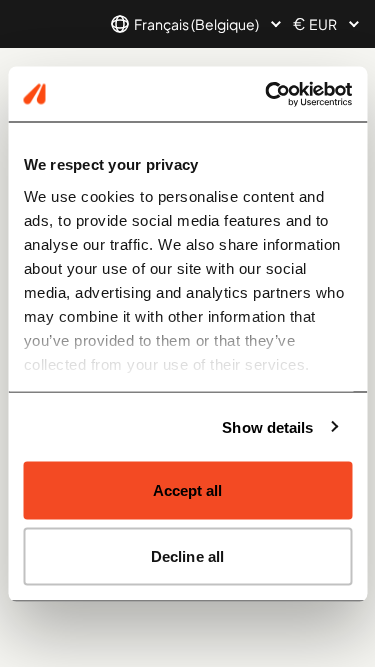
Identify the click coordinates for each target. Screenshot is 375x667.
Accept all (188, 490)
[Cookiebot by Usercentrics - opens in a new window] (267, 94)
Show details (267, 426)
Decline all (187, 555)
